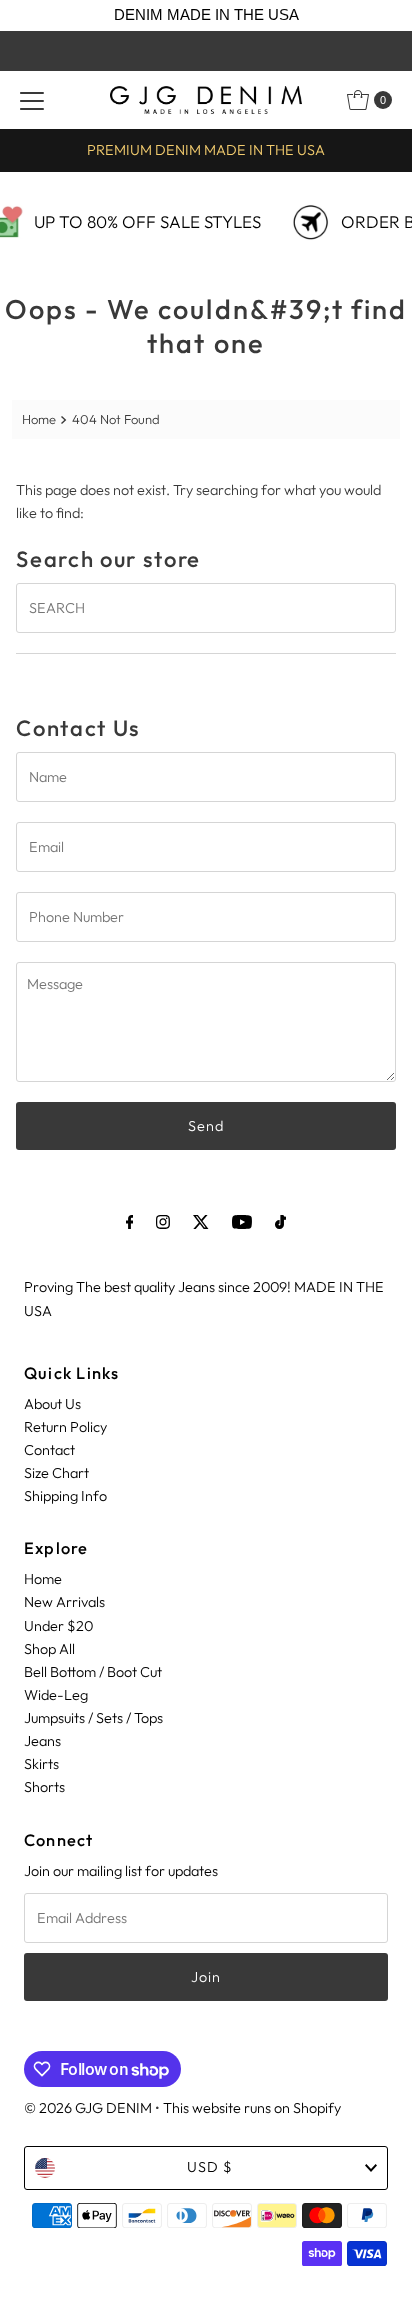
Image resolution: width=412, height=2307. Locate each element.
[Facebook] (130, 1221)
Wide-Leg (56, 1695)
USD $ (210, 2167)
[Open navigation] (32, 100)
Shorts (44, 1787)
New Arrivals (64, 1602)
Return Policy (65, 1427)
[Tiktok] (280, 1221)
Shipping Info (65, 1496)
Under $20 (58, 1626)
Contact (49, 1450)
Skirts (41, 1764)
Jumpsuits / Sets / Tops (93, 1718)
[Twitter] (201, 1221)
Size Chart (56, 1473)
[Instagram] (163, 1221)
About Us (52, 1404)
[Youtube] (242, 1221)
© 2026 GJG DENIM (88, 2108)
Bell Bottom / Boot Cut (93, 1672)
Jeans (42, 1741)
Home (39, 419)
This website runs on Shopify (252, 2108)
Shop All (49, 1649)
